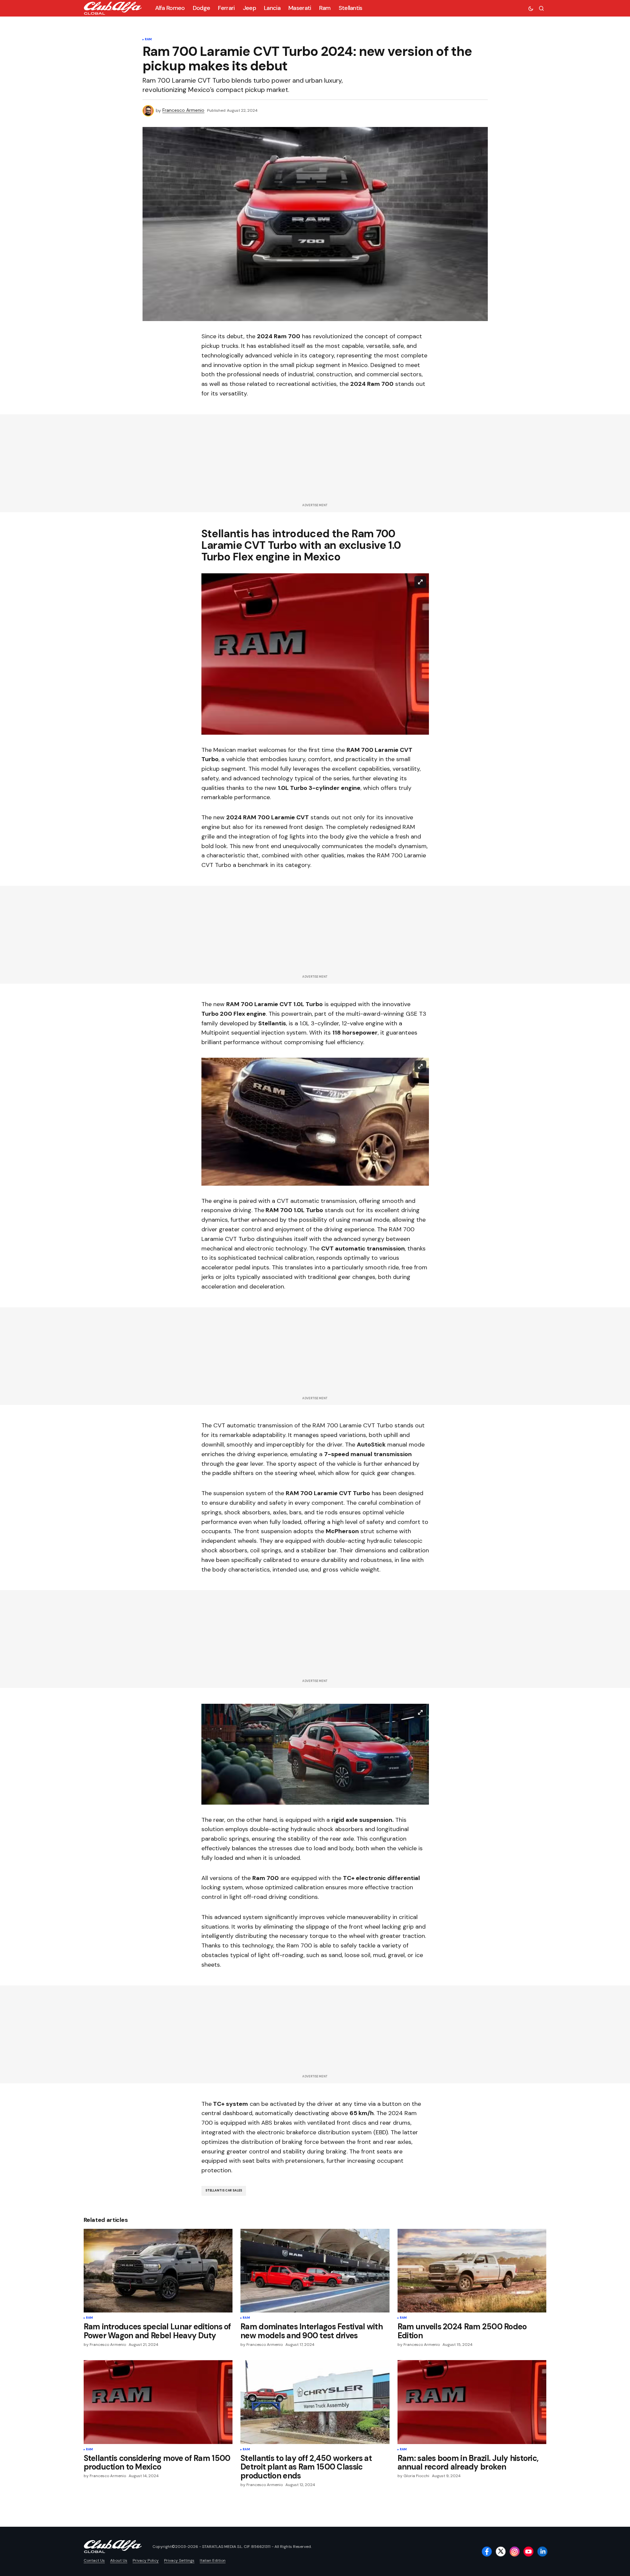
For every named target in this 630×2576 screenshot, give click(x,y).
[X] (501, 2552)
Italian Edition (213, 2560)
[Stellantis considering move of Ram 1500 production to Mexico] (158, 2402)
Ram (148, 40)
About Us (119, 2560)
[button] (531, 8)
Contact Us (94, 2560)
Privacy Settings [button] (179, 2560)
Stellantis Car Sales (224, 2190)
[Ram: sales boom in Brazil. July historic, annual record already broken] (472, 2402)
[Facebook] (487, 2552)
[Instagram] (515, 2552)
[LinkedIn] (542, 2552)
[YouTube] (528, 2552)
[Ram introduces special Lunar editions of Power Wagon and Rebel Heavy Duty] (158, 2271)
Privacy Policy (146, 2560)
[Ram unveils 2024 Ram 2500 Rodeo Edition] (472, 2271)
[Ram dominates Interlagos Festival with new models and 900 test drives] (315, 2271)
